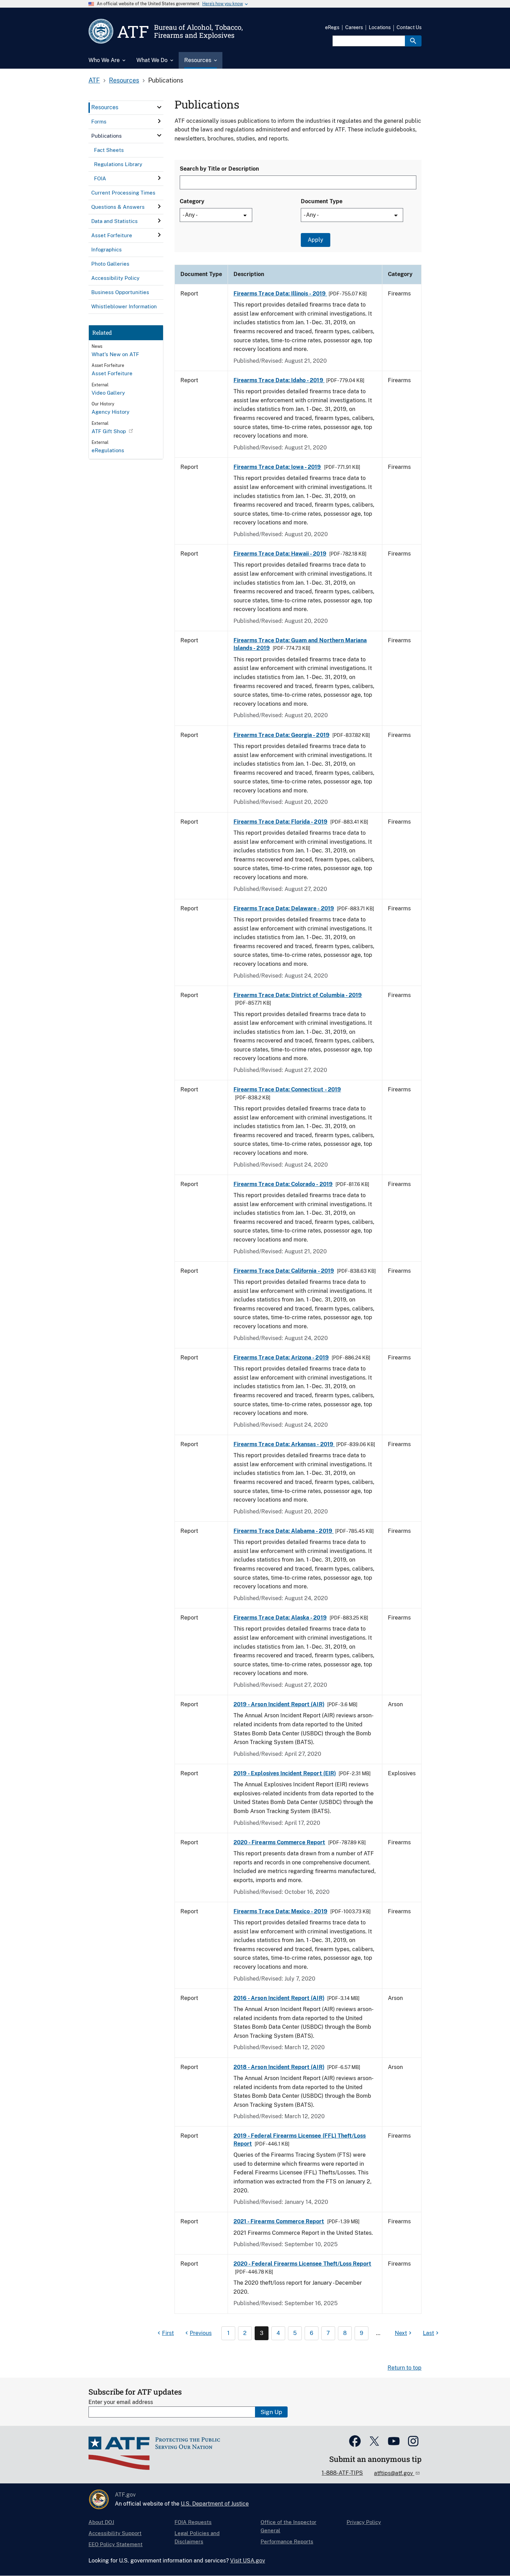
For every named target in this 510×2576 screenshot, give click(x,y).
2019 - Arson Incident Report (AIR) (279, 1704)
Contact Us (409, 27)
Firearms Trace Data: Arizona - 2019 (281, 1358)
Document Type (322, 201)
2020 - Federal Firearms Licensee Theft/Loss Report (302, 2264)
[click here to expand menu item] (159, 107)
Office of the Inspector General (288, 2526)
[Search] (413, 41)
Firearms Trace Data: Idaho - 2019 (279, 380)
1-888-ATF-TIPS (342, 2473)
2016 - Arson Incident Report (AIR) (279, 1998)
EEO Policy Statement (116, 2544)
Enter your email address (121, 2402)
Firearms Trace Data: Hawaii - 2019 (280, 554)
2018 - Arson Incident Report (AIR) (279, 2067)
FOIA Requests (193, 2522)
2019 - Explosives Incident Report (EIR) (285, 1773)
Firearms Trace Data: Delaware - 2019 (284, 908)
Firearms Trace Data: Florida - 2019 (280, 822)
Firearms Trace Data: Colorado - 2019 (283, 1184)
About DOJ (101, 2522)
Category (192, 201)
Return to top (405, 2368)
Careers (354, 27)
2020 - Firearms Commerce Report (279, 1842)
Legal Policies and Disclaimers (197, 2537)
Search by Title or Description (219, 169)
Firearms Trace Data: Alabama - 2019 (284, 1531)
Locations (380, 27)
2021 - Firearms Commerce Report (279, 2221)
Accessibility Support (115, 2533)
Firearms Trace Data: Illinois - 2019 (280, 294)
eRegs (332, 27)
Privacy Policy (364, 2522)
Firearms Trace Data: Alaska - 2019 (280, 1618)
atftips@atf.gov (394, 2473)
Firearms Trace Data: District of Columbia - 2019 (298, 995)
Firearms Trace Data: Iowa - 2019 (277, 467)
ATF (94, 80)
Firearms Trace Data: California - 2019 (284, 1271)
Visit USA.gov (248, 2561)
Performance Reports (287, 2541)
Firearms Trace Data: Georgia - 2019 (282, 735)
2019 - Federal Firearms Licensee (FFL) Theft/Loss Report (300, 2140)
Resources (124, 80)
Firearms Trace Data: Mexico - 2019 (280, 1911)
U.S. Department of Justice (215, 2504)
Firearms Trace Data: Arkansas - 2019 (284, 1444)
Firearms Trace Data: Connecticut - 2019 (287, 1089)
